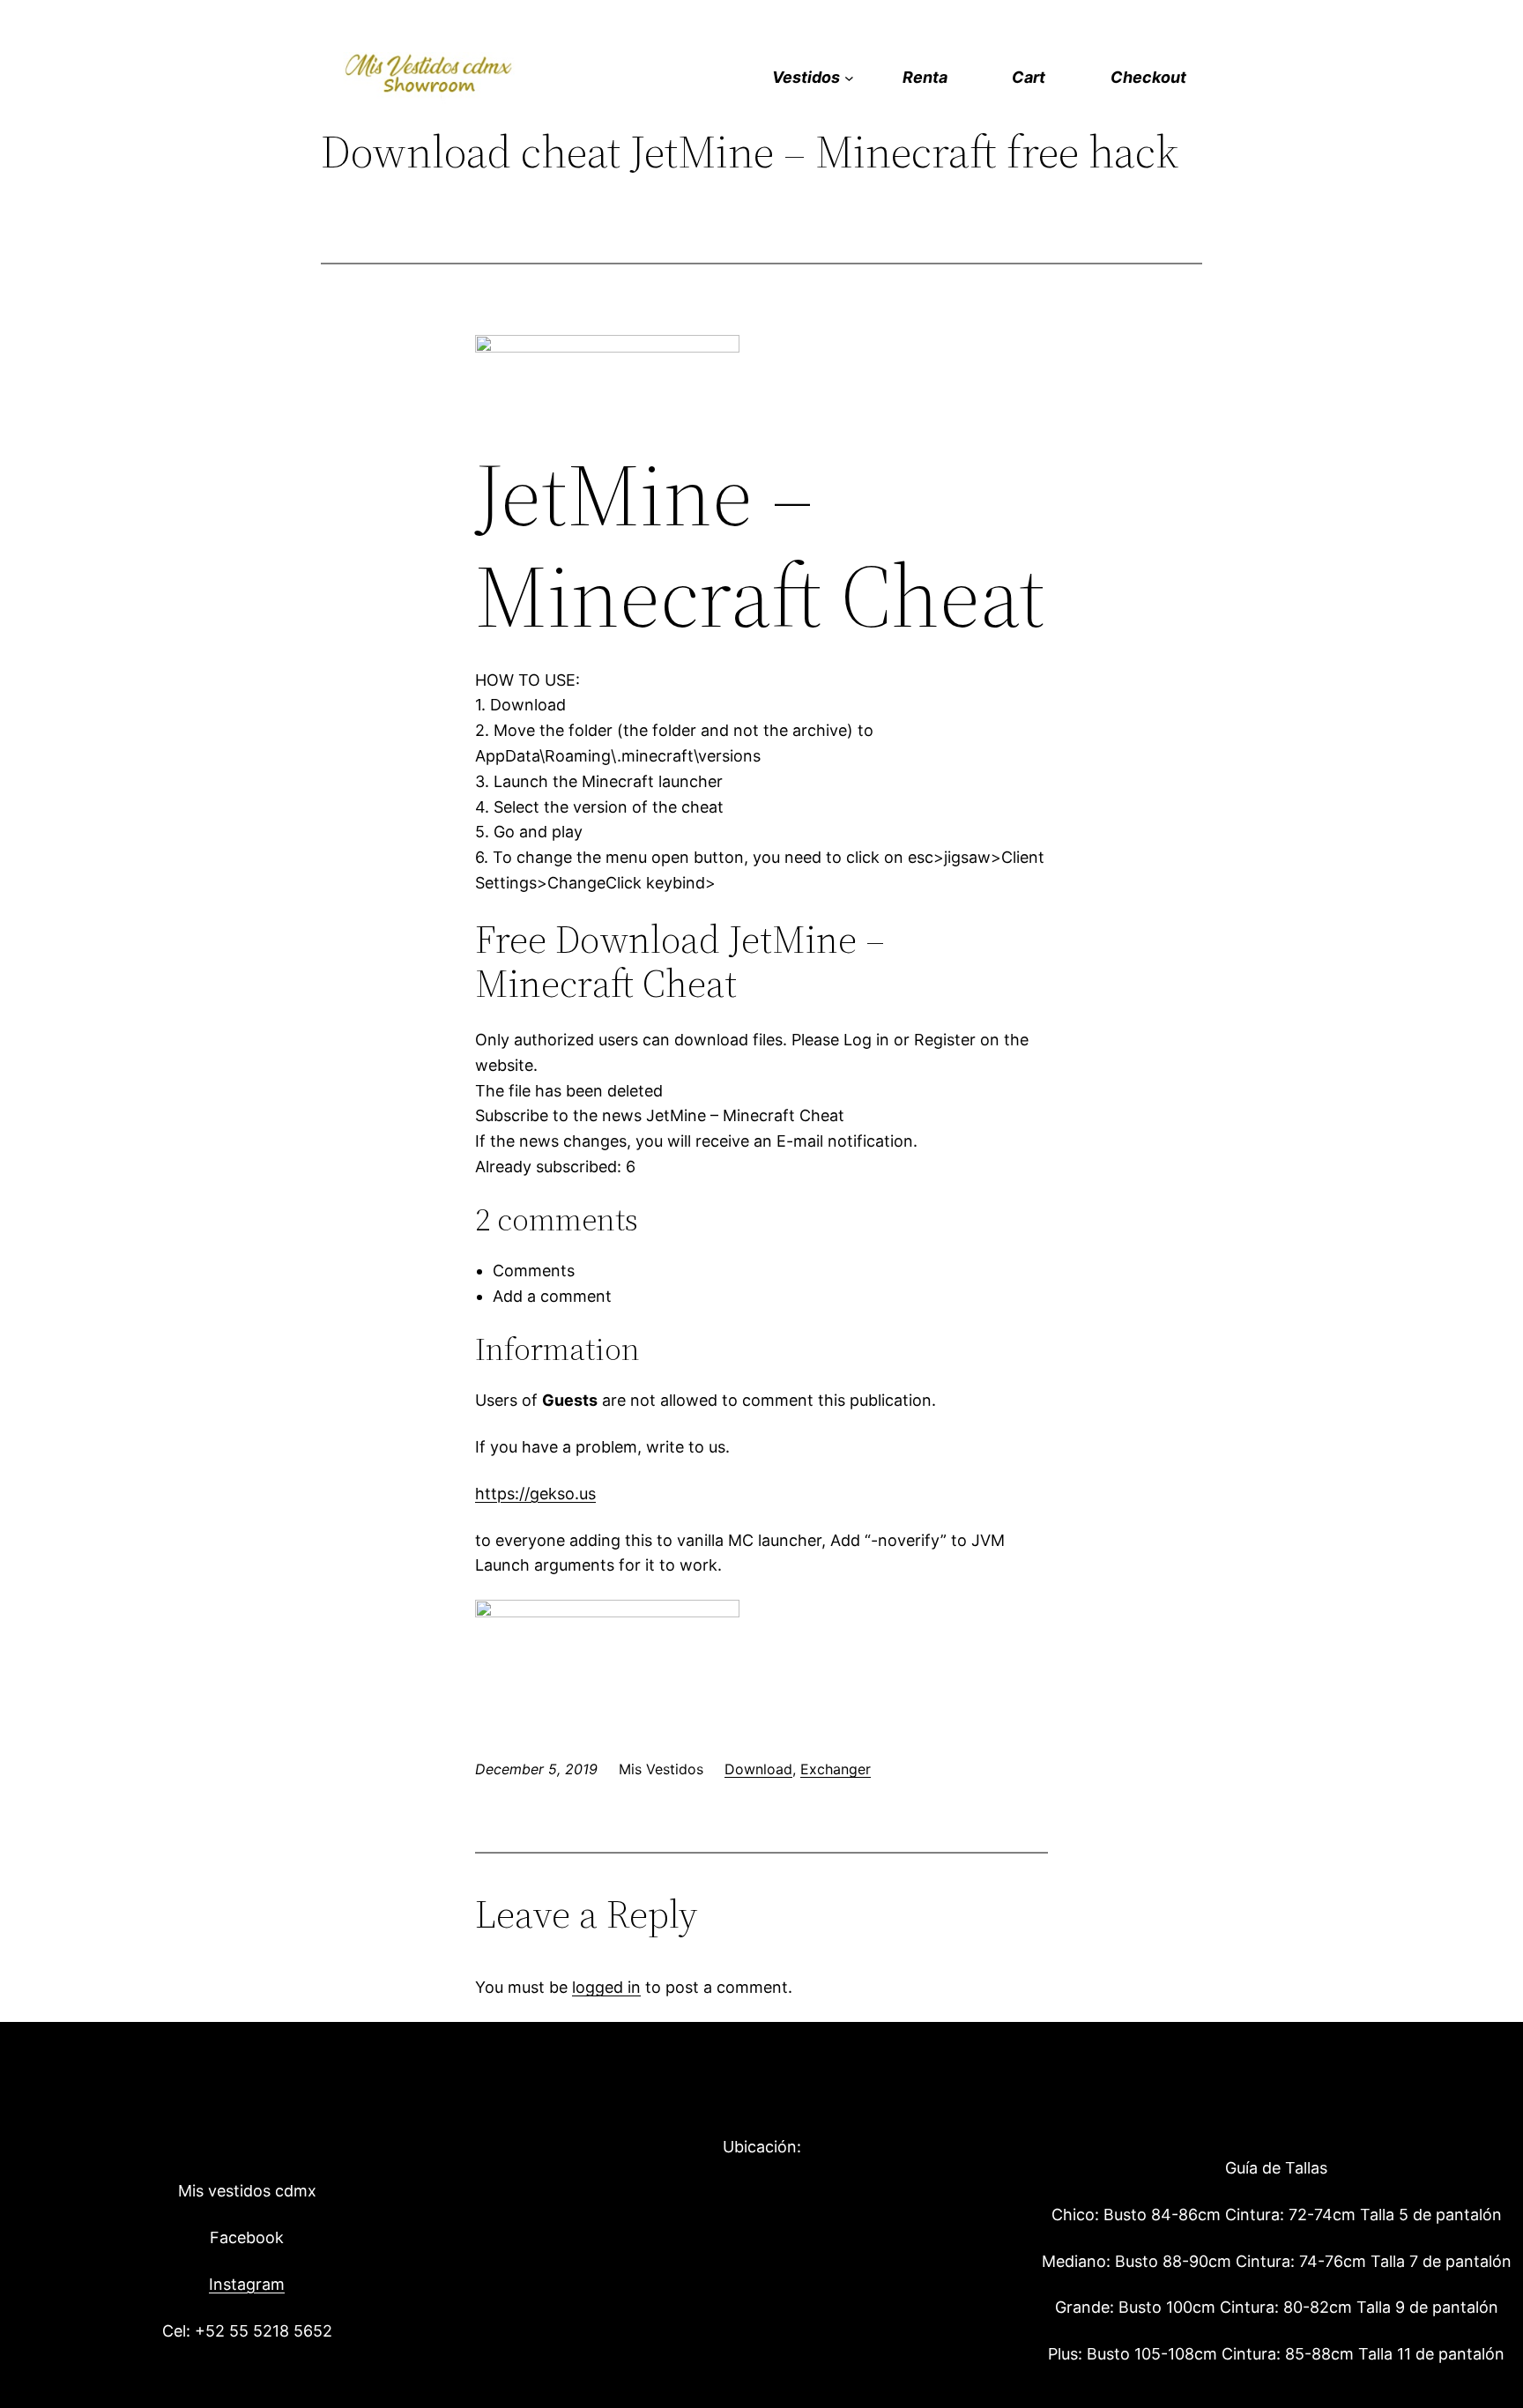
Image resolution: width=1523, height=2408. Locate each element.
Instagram (247, 2284)
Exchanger (836, 1769)
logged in (606, 1987)
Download (758, 1769)
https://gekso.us (535, 1494)
